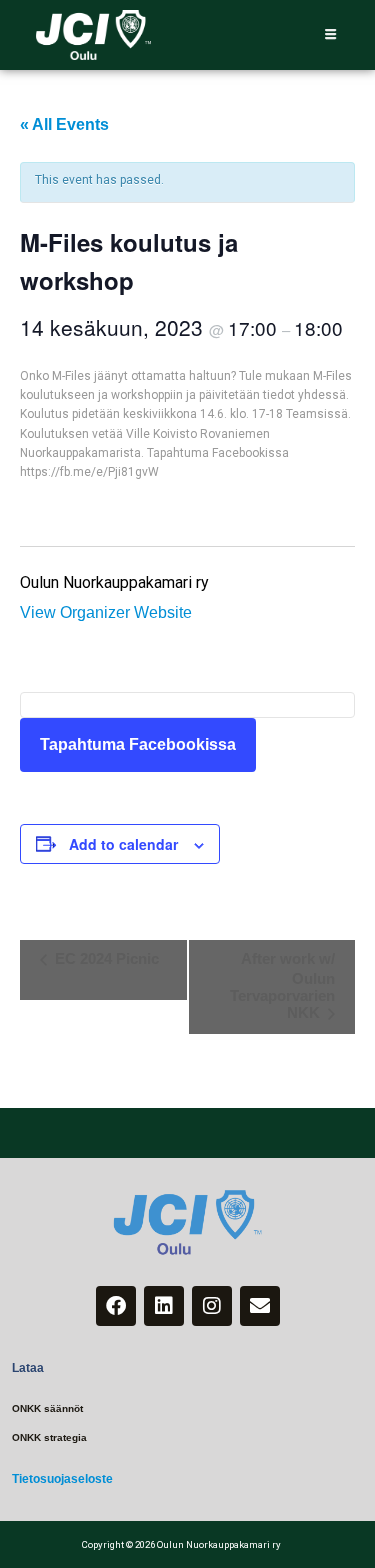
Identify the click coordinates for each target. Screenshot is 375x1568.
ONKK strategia (49, 1437)
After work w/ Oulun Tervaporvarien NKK (282, 985)
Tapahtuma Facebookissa (138, 744)
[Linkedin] (164, 1306)
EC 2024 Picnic (105, 958)
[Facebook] (116, 1306)
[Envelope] (260, 1306)
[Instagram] (212, 1306)
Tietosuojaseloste (62, 1479)
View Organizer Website (106, 612)
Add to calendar (123, 844)
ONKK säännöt (47, 1408)
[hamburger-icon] (330, 35)
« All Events (64, 124)
